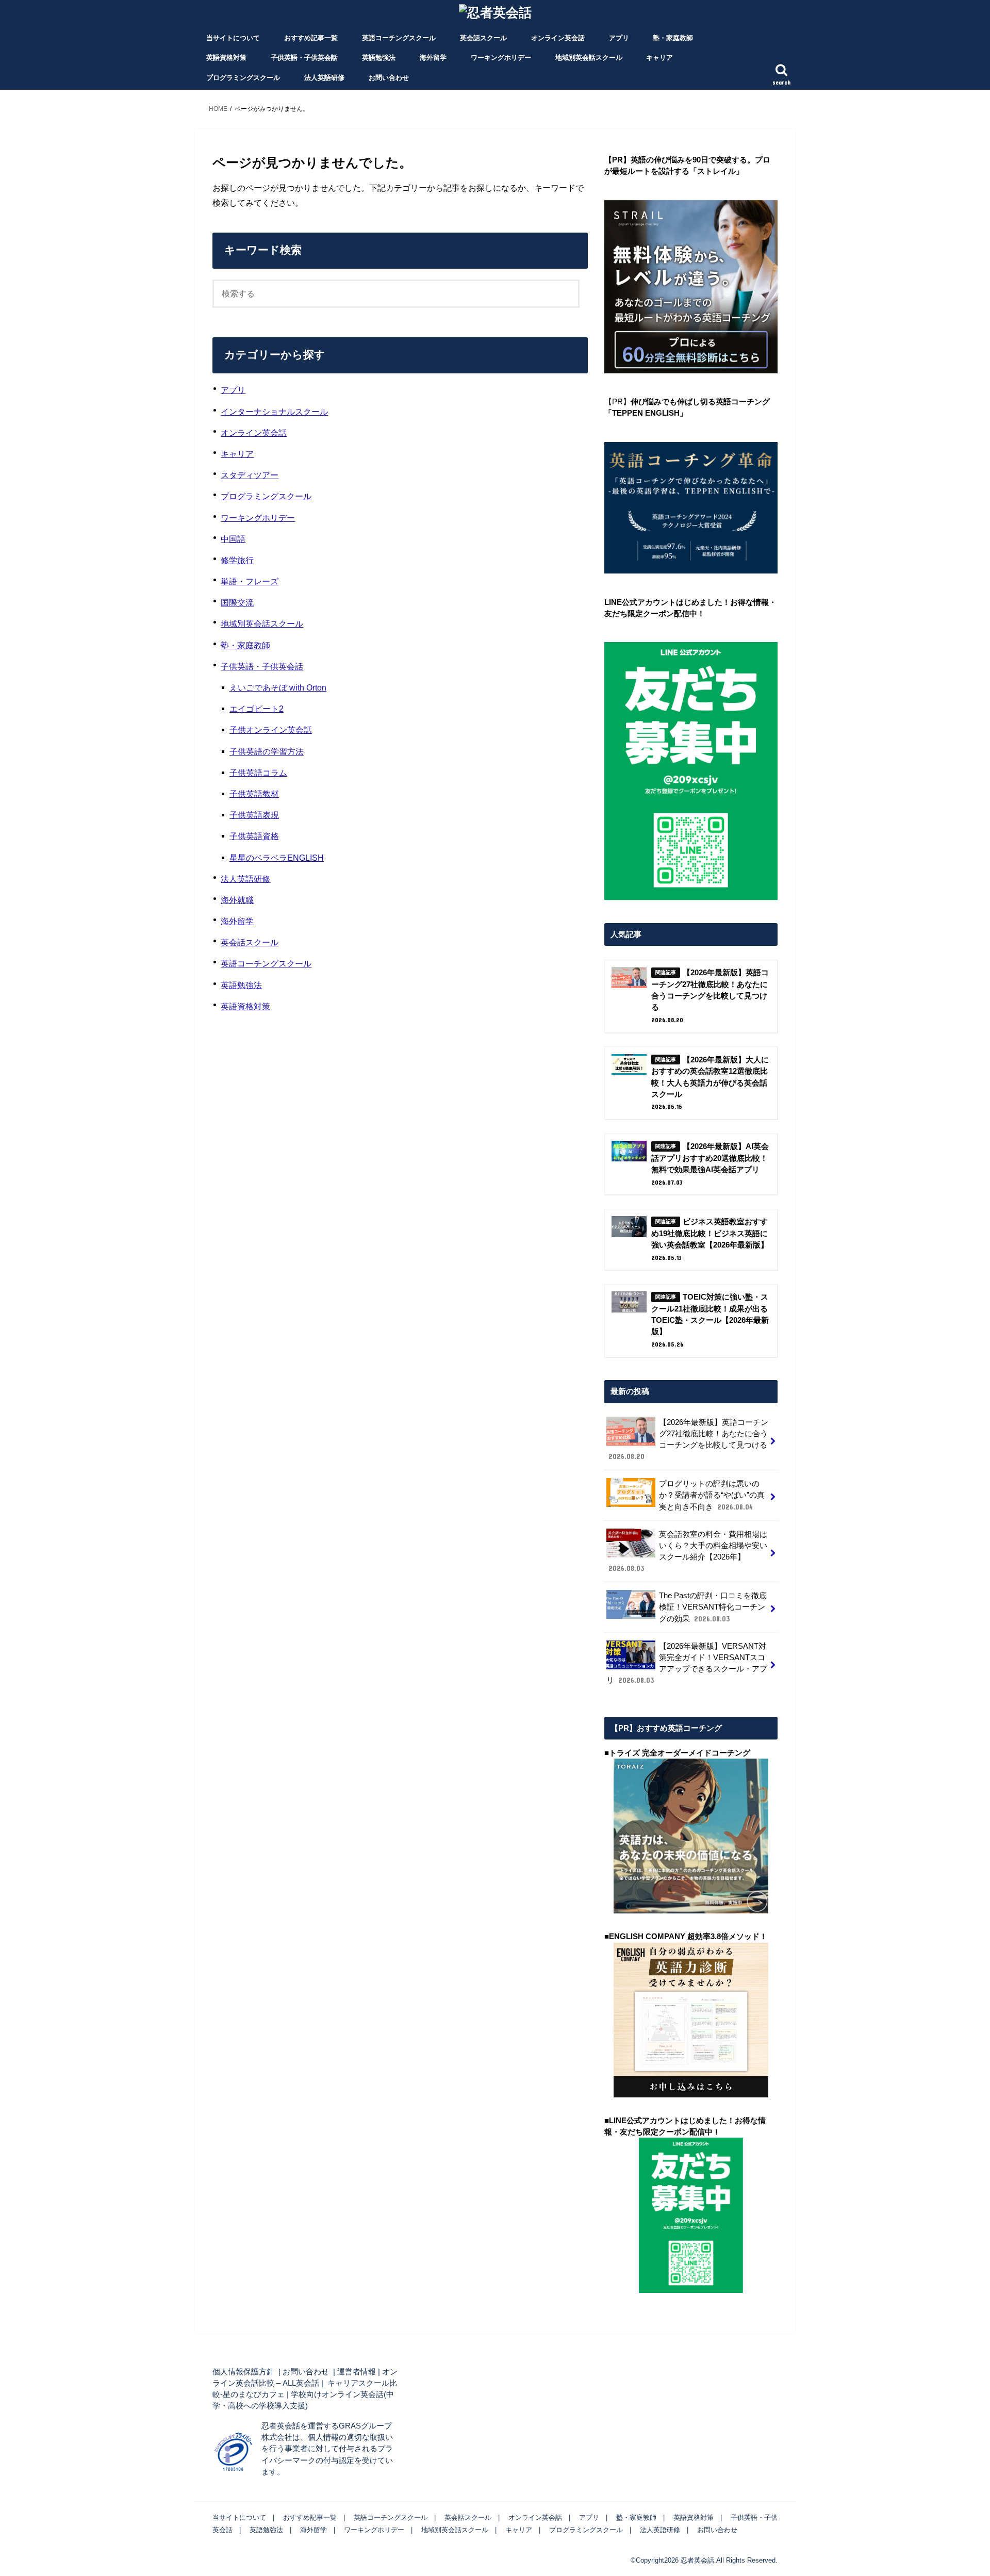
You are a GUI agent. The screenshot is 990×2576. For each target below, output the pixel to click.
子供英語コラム (258, 773)
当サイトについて (233, 38)
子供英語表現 (254, 815)
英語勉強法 (379, 58)
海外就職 (237, 900)
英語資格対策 (226, 58)
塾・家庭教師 (673, 38)
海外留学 (433, 58)
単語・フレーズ (250, 581)
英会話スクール (483, 38)
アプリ (619, 38)
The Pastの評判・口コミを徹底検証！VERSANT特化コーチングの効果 (713, 1607)
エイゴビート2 (257, 709)
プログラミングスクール (243, 78)
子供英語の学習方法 (267, 751)
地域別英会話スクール (589, 58)
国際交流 (237, 602)
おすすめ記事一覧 (311, 38)
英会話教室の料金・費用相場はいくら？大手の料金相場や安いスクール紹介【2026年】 (688, 1552)
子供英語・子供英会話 (304, 58)
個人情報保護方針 (243, 2372)
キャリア (659, 58)
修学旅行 (237, 560)
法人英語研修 (324, 78)
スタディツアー (250, 475)
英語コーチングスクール (399, 38)
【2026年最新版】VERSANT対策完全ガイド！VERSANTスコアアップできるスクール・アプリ (687, 1663)
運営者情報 (357, 2372)
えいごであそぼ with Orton (278, 687)
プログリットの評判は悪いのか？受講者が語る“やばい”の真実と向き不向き (712, 1495)
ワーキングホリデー (501, 58)
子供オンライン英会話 (271, 730)
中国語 (233, 539)
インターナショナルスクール (274, 412)
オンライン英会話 (558, 38)
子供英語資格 (254, 836)
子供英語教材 (254, 794)
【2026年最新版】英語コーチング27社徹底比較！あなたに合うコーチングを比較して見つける (688, 1440)
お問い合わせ (389, 78)
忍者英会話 (697, 2560)
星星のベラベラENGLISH (277, 858)
